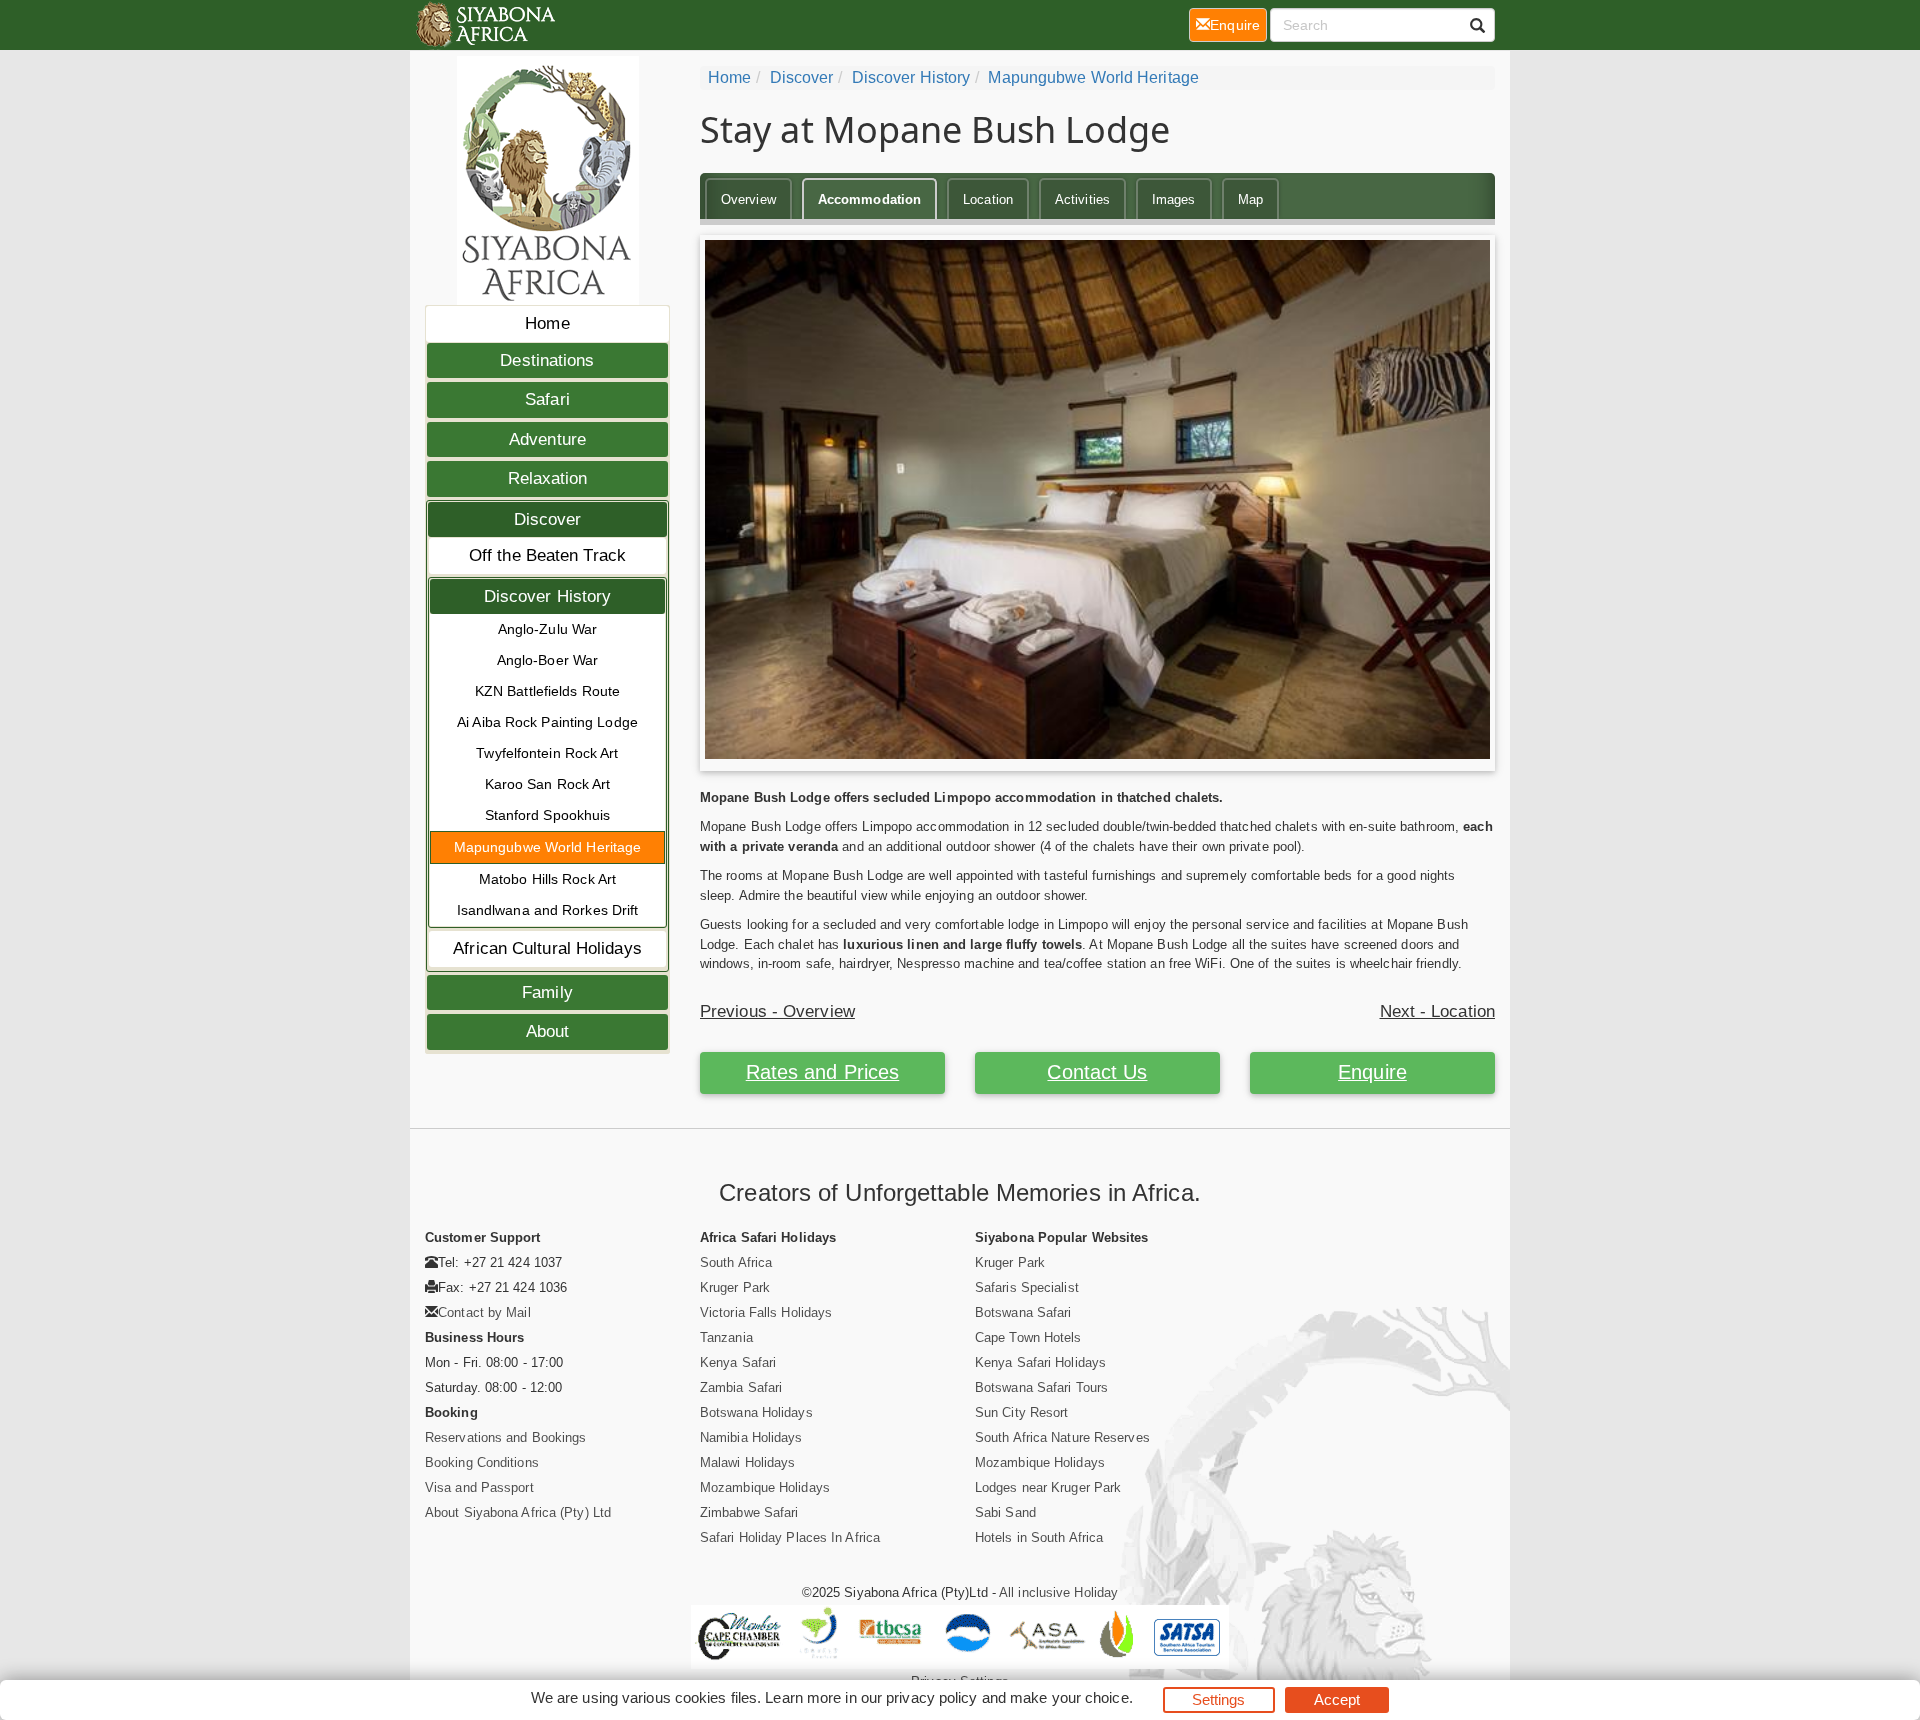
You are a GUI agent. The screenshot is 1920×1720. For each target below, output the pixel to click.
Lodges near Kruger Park (1048, 1487)
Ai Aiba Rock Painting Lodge (547, 722)
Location (988, 199)
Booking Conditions (482, 1462)
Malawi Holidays (748, 1462)
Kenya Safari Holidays (1040, 1362)
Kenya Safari (738, 1362)
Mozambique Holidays (765, 1487)
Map (1250, 199)
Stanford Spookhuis (548, 815)
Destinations (547, 360)
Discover (548, 519)
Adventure (547, 439)
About (548, 1031)
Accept (1337, 1699)
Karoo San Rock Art (548, 784)
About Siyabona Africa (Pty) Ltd (518, 1512)
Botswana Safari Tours (1041, 1387)
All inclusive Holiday (1058, 1592)
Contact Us (1097, 1072)
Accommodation (869, 199)
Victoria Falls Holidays (766, 1312)
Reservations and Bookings (506, 1437)
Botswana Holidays (756, 1412)
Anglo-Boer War (547, 660)
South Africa (736, 1262)
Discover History (548, 596)
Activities (1082, 199)
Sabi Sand (1005, 1512)
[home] (484, 25)
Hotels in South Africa (1039, 1537)
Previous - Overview (777, 1011)
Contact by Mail (484, 1312)
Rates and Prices (823, 1072)
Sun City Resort (1022, 1412)
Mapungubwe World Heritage (548, 847)
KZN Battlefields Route (547, 691)
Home (547, 323)
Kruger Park (735, 1287)
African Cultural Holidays (547, 948)
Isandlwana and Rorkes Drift (548, 910)
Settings (1219, 1699)
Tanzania (726, 1337)
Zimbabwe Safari (749, 1512)
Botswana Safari (1023, 1312)
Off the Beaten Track (547, 555)
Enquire (1372, 1072)
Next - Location (1438, 1011)
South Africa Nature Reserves (1062, 1437)
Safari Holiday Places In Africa (790, 1537)
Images (1174, 199)
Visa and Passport (479, 1487)
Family (547, 992)
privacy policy (931, 1697)
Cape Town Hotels (1028, 1337)
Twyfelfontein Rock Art (547, 753)
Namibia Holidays (751, 1437)
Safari (547, 399)
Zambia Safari (741, 1387)
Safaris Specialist (1027, 1287)
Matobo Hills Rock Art (547, 879)
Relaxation (548, 478)
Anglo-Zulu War (547, 629)
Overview (748, 199)
